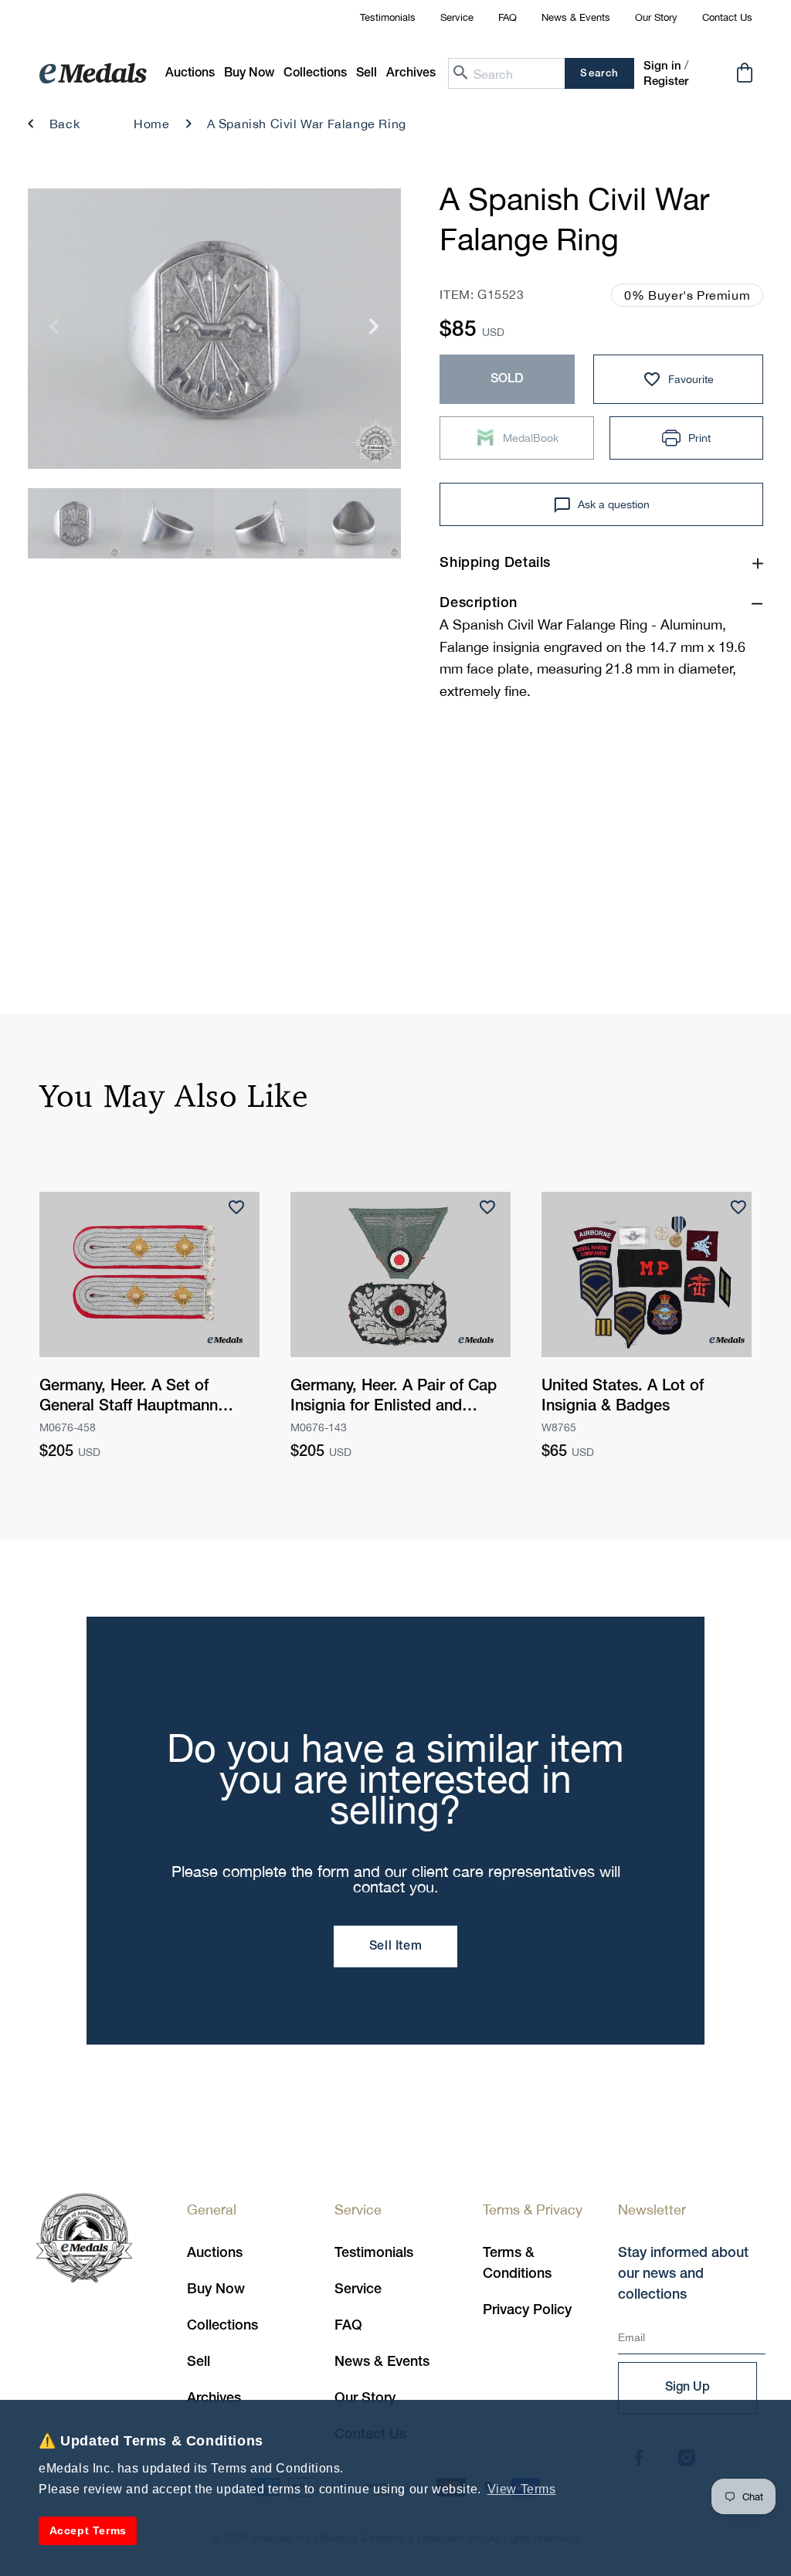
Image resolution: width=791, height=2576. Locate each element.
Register (666, 82)
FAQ (508, 17)
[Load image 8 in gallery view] (354, 523)
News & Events (576, 17)
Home (151, 124)
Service (457, 17)
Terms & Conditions (517, 2264)
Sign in (662, 66)
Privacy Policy (527, 2310)
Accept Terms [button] (88, 2530)
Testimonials (388, 17)
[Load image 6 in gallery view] (168, 523)
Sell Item (395, 1946)
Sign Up (687, 2388)
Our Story (656, 17)
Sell (199, 2362)
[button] (249, 74)
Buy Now (216, 2289)
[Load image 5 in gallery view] (75, 523)
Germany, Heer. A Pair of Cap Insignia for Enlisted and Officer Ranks (394, 1398)
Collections (222, 2326)
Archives (214, 2398)
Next (374, 333)
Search (599, 74)
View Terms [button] (522, 2489)
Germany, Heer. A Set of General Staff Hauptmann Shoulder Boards (129, 1398)
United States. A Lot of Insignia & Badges (623, 1397)
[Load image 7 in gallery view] (261, 523)
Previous (54, 333)
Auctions (215, 2253)
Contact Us (727, 17)
